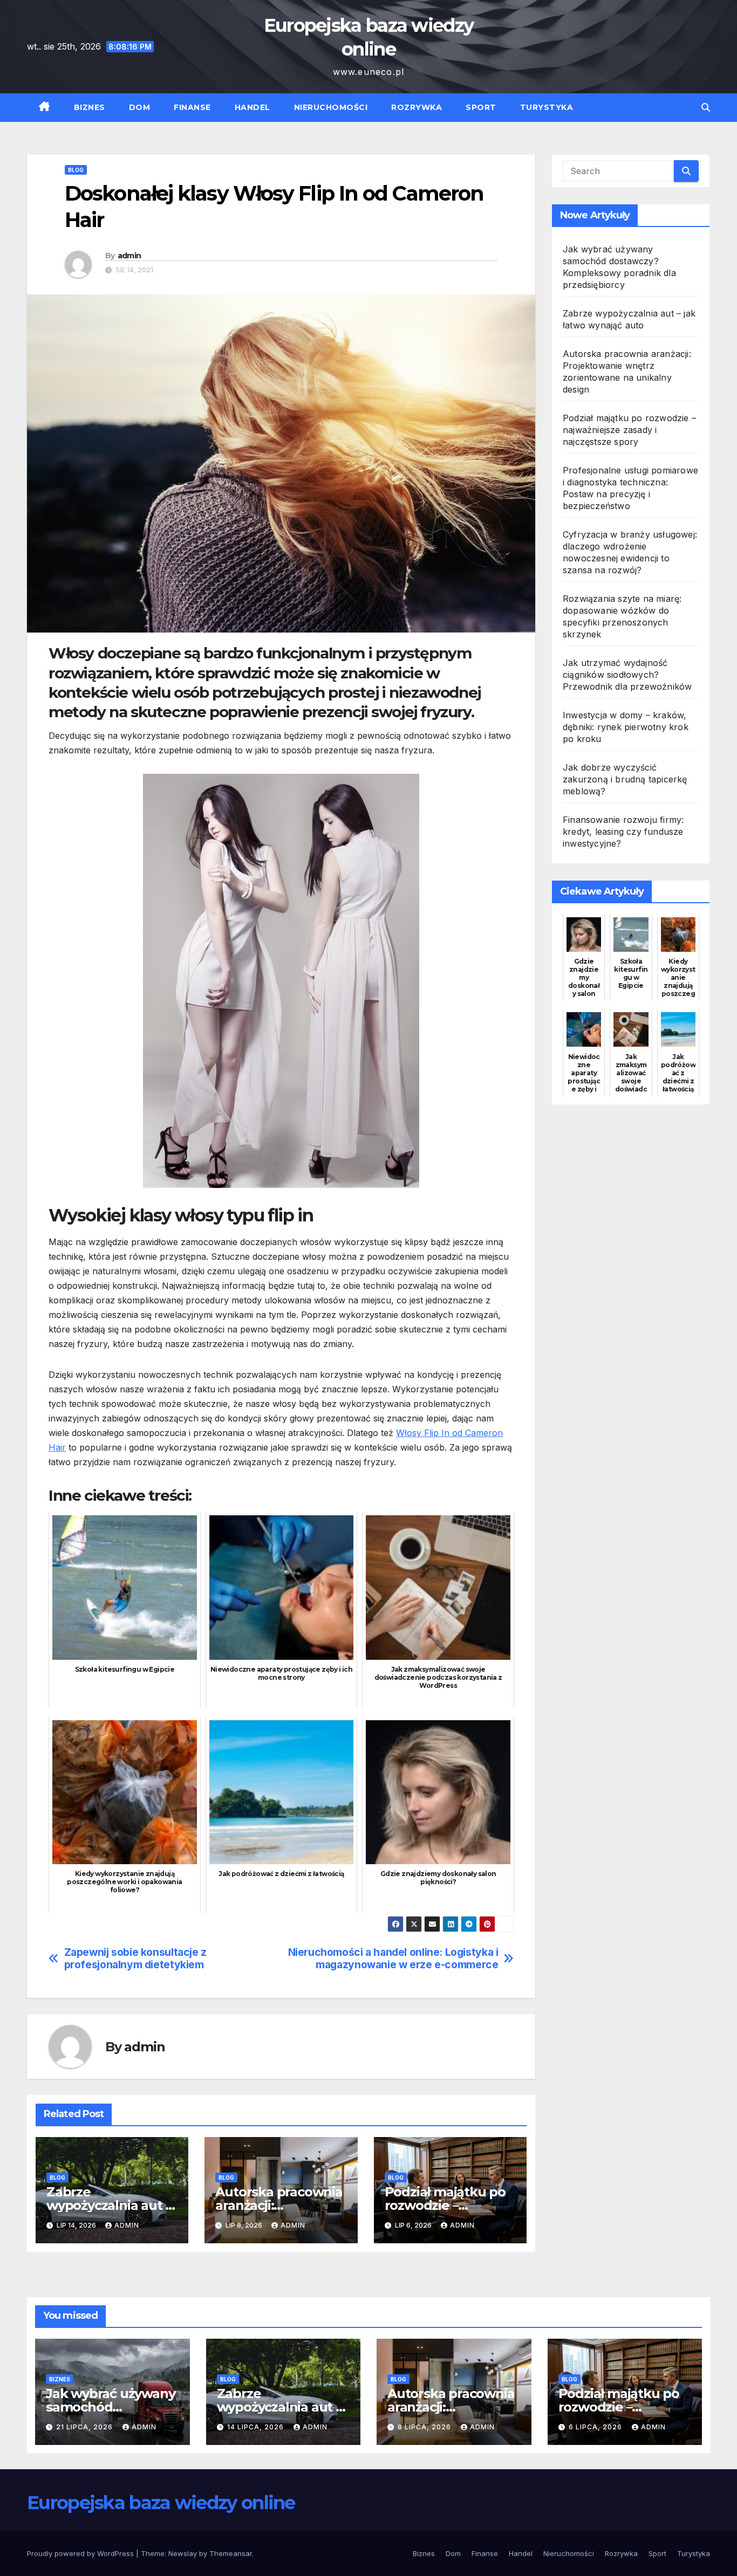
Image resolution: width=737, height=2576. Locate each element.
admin (129, 256)
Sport (481, 107)
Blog (76, 170)
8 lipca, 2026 (425, 2427)
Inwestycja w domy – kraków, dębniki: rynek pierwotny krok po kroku (626, 727)
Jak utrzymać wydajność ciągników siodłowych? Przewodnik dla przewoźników (627, 675)
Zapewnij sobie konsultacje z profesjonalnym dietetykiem (135, 1959)
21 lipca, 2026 (86, 2427)
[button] (706, 107)
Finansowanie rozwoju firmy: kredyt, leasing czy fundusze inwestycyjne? (623, 832)
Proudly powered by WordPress (81, 2553)
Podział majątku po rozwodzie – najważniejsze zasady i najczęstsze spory (629, 430)
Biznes (90, 107)
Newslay (183, 2553)
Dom (140, 107)
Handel (253, 107)
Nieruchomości (331, 107)
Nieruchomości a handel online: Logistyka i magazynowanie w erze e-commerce (393, 1959)
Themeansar (231, 2553)
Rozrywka (417, 107)
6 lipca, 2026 (596, 2427)
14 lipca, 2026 (257, 2427)
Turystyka (547, 107)
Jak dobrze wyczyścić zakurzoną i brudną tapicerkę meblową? (625, 779)
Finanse (192, 107)
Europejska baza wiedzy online (161, 2503)
